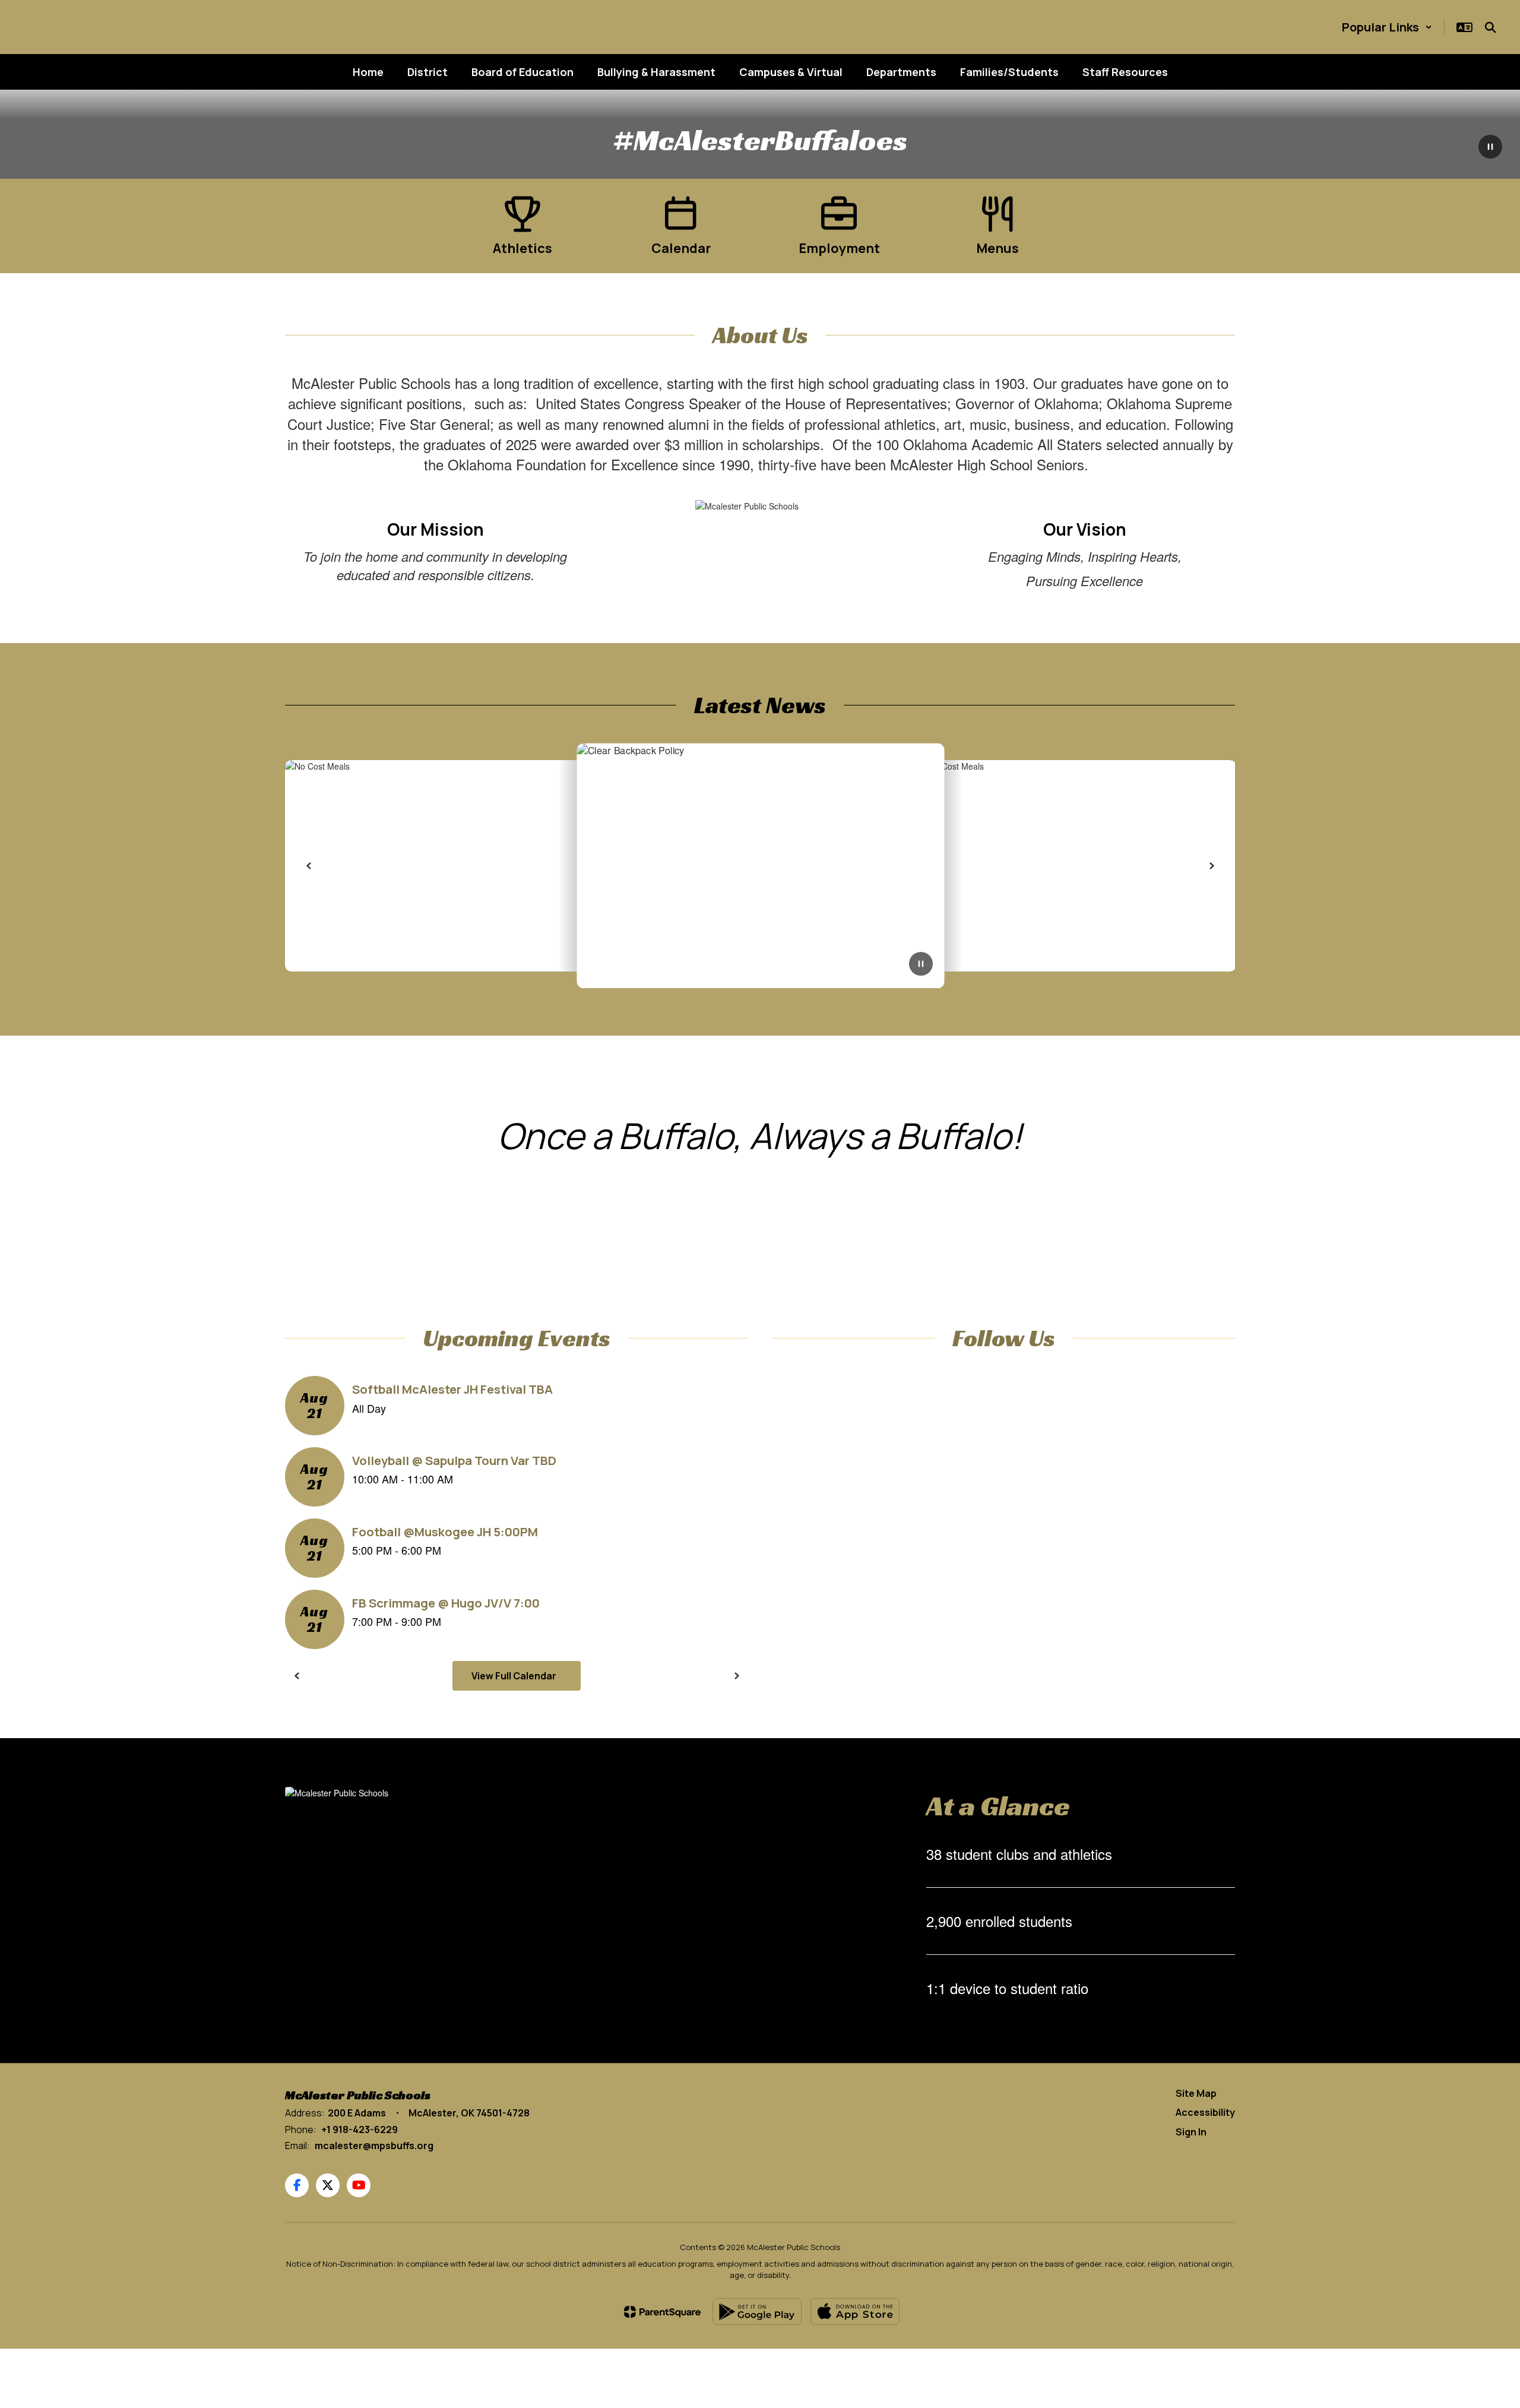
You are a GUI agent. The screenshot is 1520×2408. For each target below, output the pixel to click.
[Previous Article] (309, 866)
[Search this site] (1490, 27)
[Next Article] (1211, 866)
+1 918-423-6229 (360, 2129)
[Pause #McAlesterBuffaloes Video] (1490, 148)
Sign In (1191, 2132)
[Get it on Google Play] (757, 2312)
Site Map (1196, 2093)
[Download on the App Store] (855, 2312)
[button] (1387, 27)
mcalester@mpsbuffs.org (374, 2146)
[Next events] (736, 1676)
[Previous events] (297, 1676)
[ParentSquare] (662, 2312)
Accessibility (1205, 2112)
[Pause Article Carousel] (921, 965)
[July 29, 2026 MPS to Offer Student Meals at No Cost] (760, 866)
